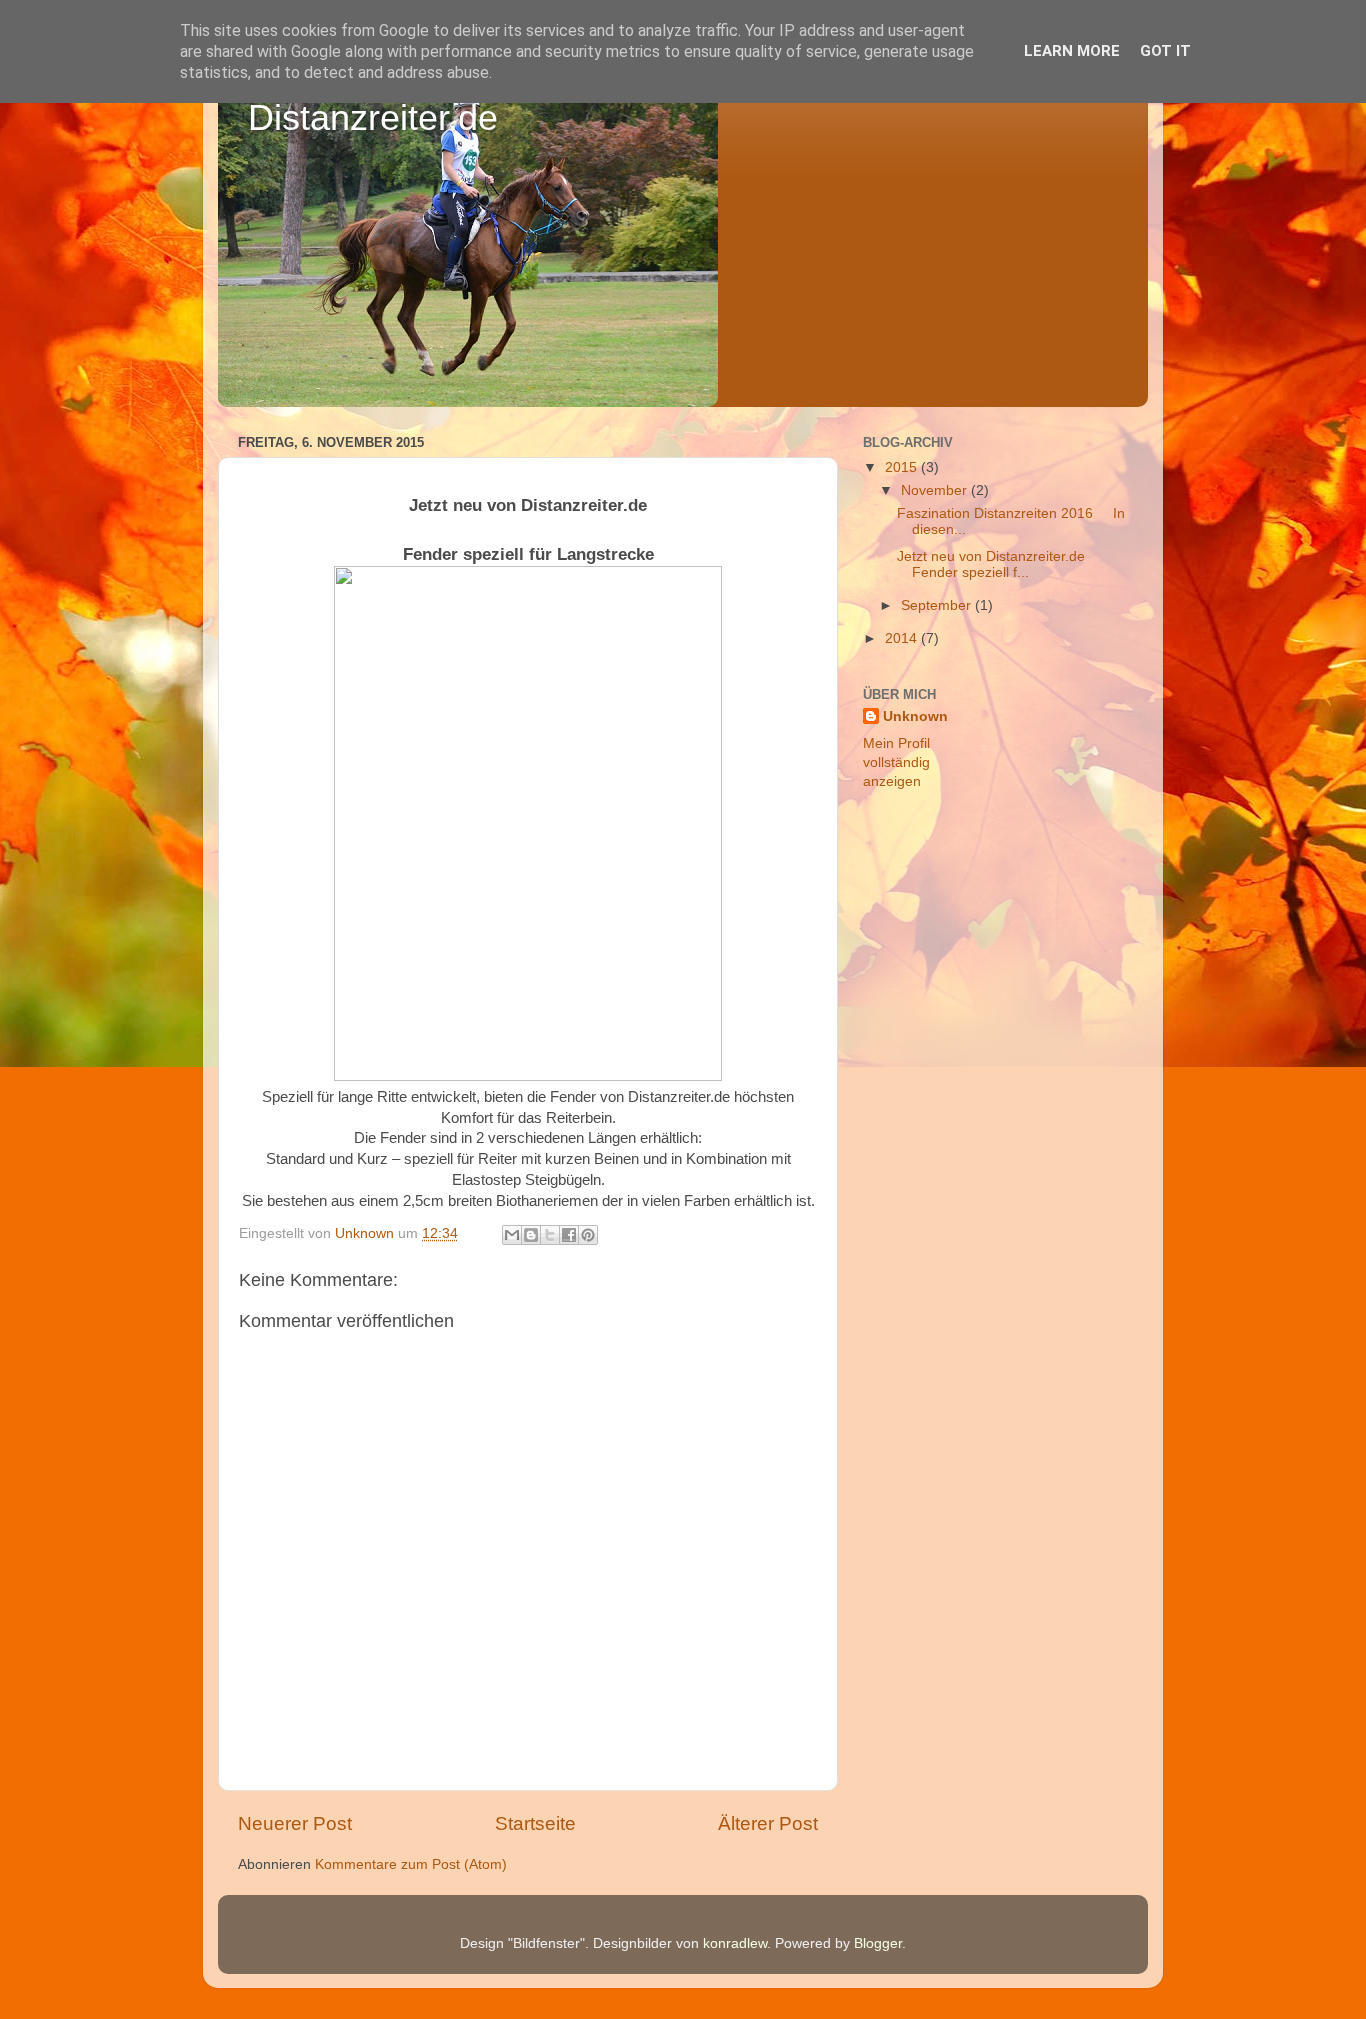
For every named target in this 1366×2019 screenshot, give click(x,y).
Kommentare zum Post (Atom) (411, 1864)
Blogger (878, 1943)
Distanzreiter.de (373, 117)
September (938, 605)
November (936, 490)
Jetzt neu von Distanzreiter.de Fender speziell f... (991, 564)
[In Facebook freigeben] (569, 1235)
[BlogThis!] (531, 1235)
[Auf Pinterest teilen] (588, 1235)
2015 (903, 467)
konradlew (735, 1943)
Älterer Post (768, 1823)
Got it (1165, 51)
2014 (903, 638)
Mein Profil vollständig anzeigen (896, 762)
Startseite (535, 1823)
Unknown (915, 716)
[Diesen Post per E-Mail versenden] (512, 1235)
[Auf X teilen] (550, 1235)
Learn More (1072, 51)
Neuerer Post (295, 1823)
